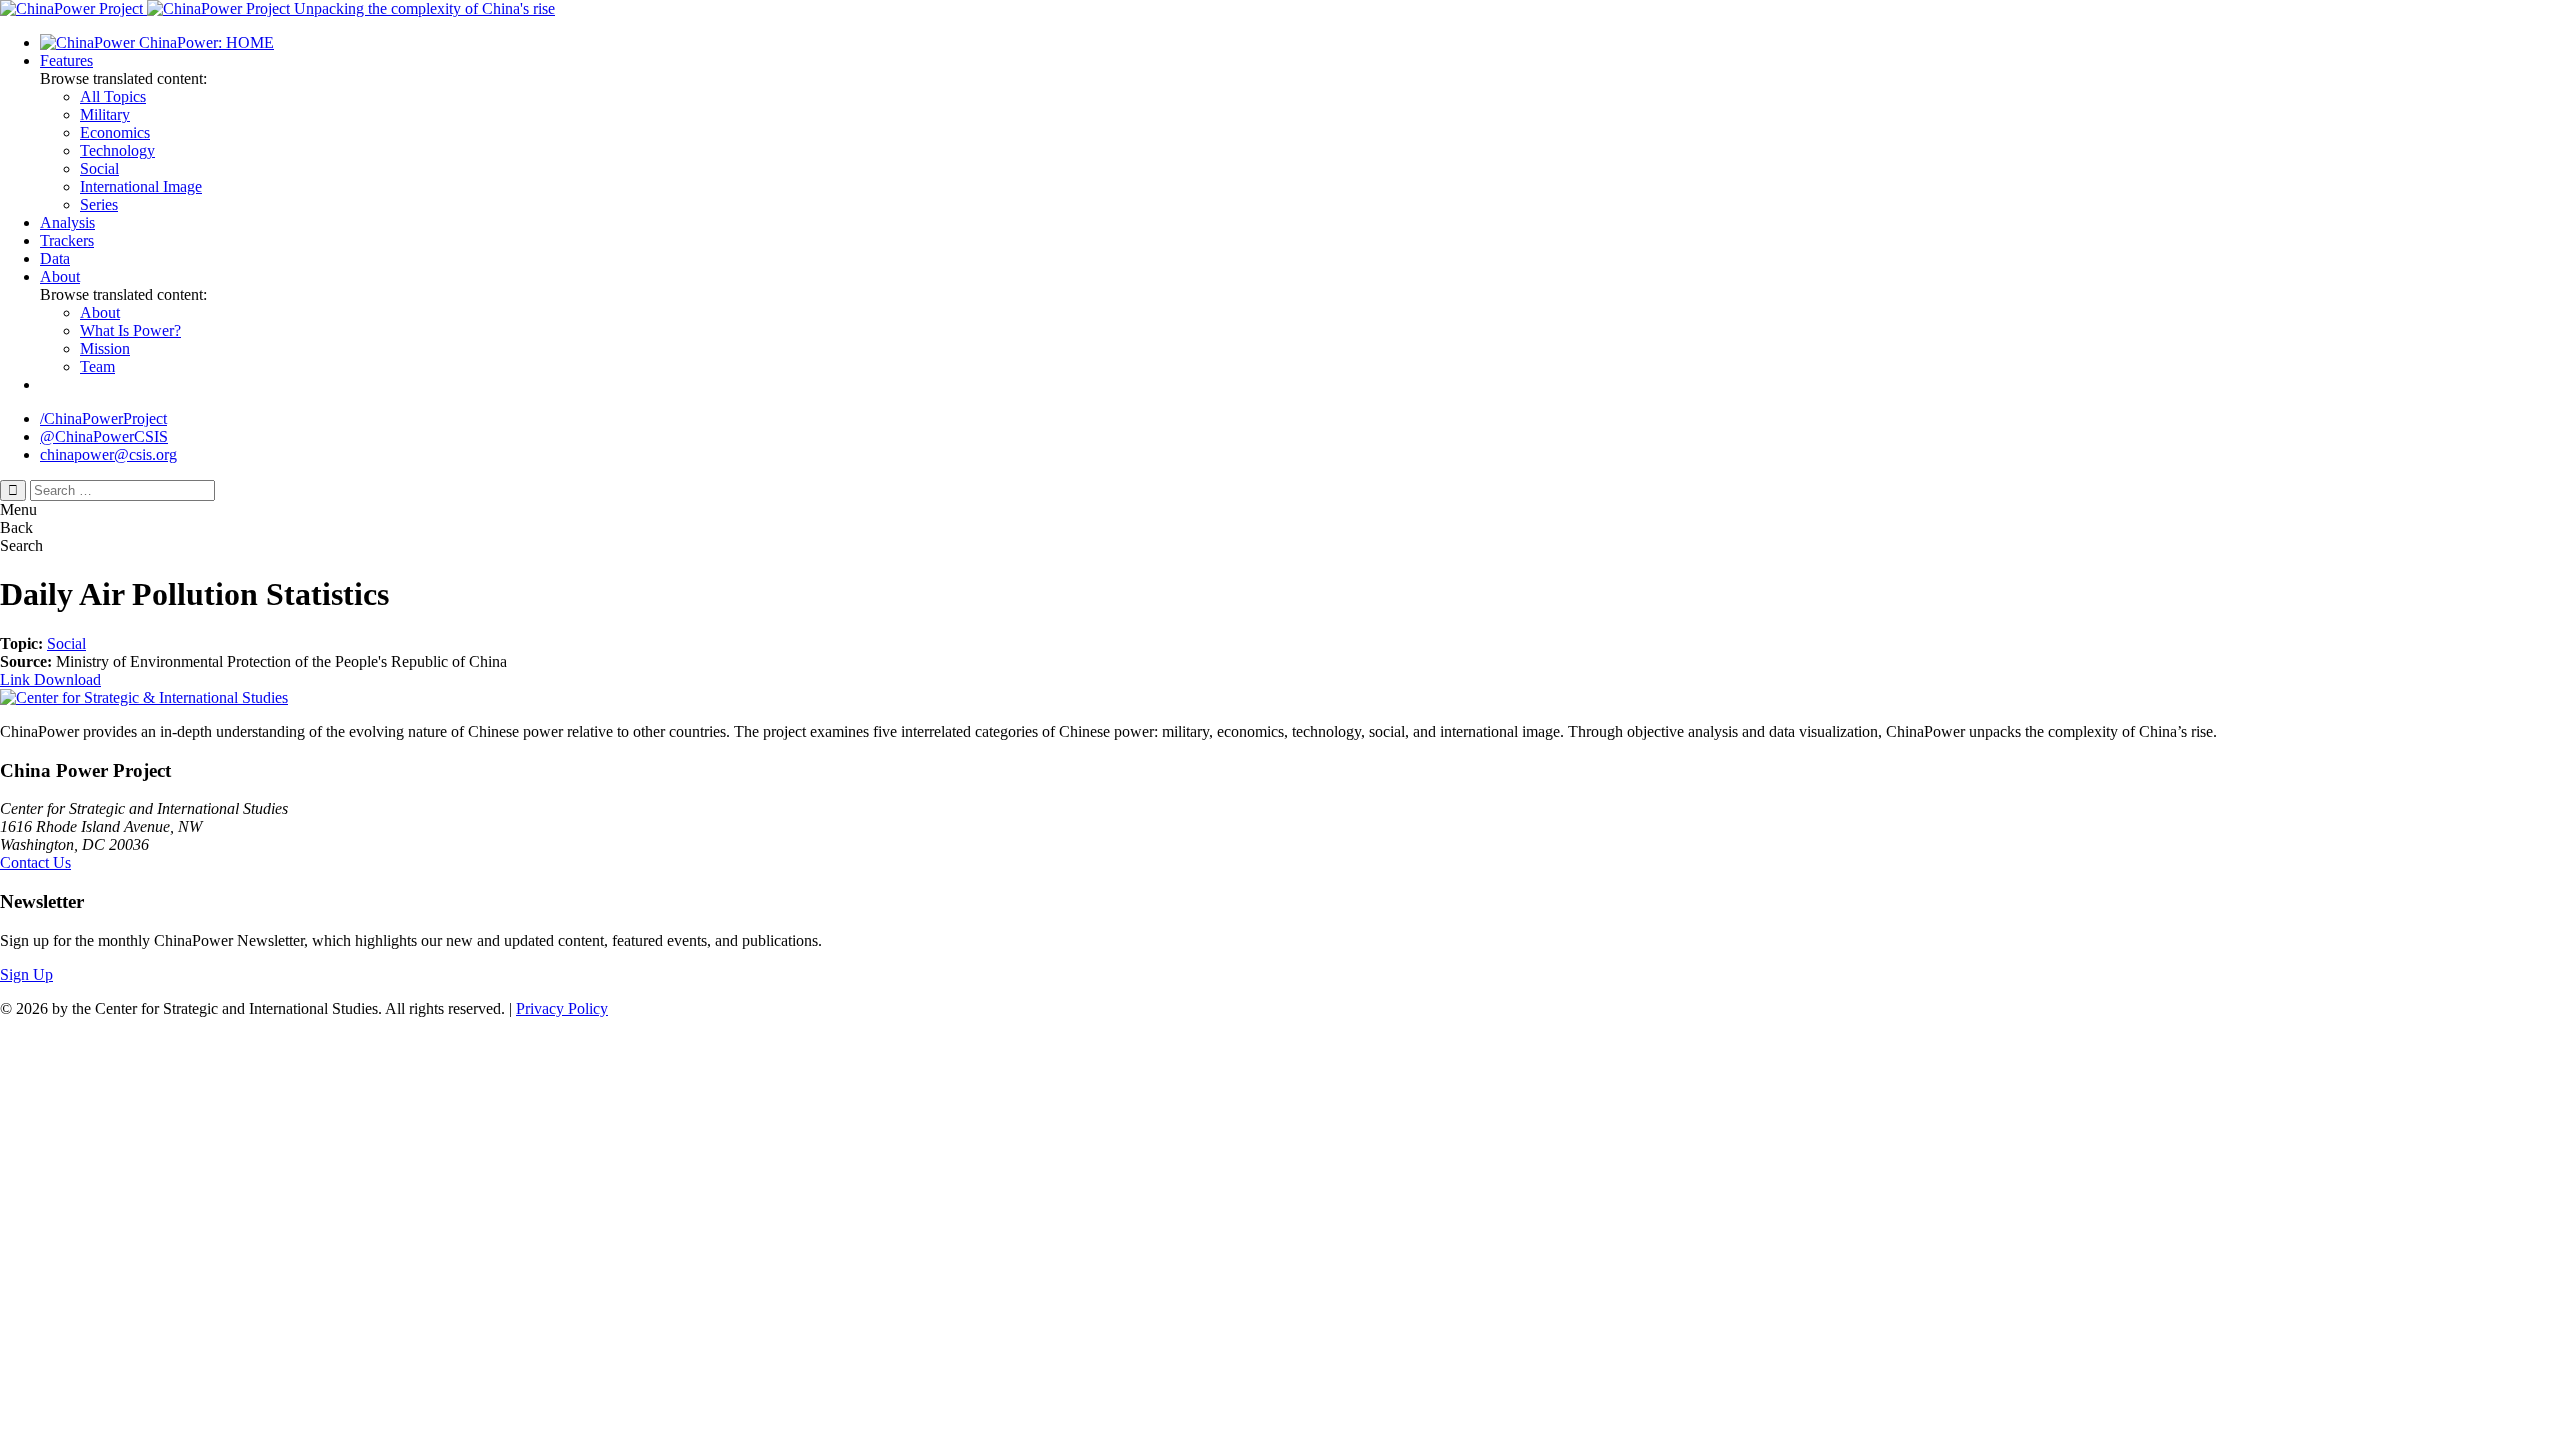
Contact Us (35, 862)
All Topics (113, 96)
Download (67, 679)
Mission (105, 348)
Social (99, 168)
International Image (141, 186)
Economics (115, 132)
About (60, 276)
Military (105, 114)
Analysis (67, 222)
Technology (117, 150)
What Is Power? (130, 330)
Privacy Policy (562, 1008)
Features (66, 60)
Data (55, 258)
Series (99, 204)
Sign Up (26, 974)
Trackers (67, 240)
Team (97, 366)
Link (17, 679)
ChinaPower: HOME (204, 42)
